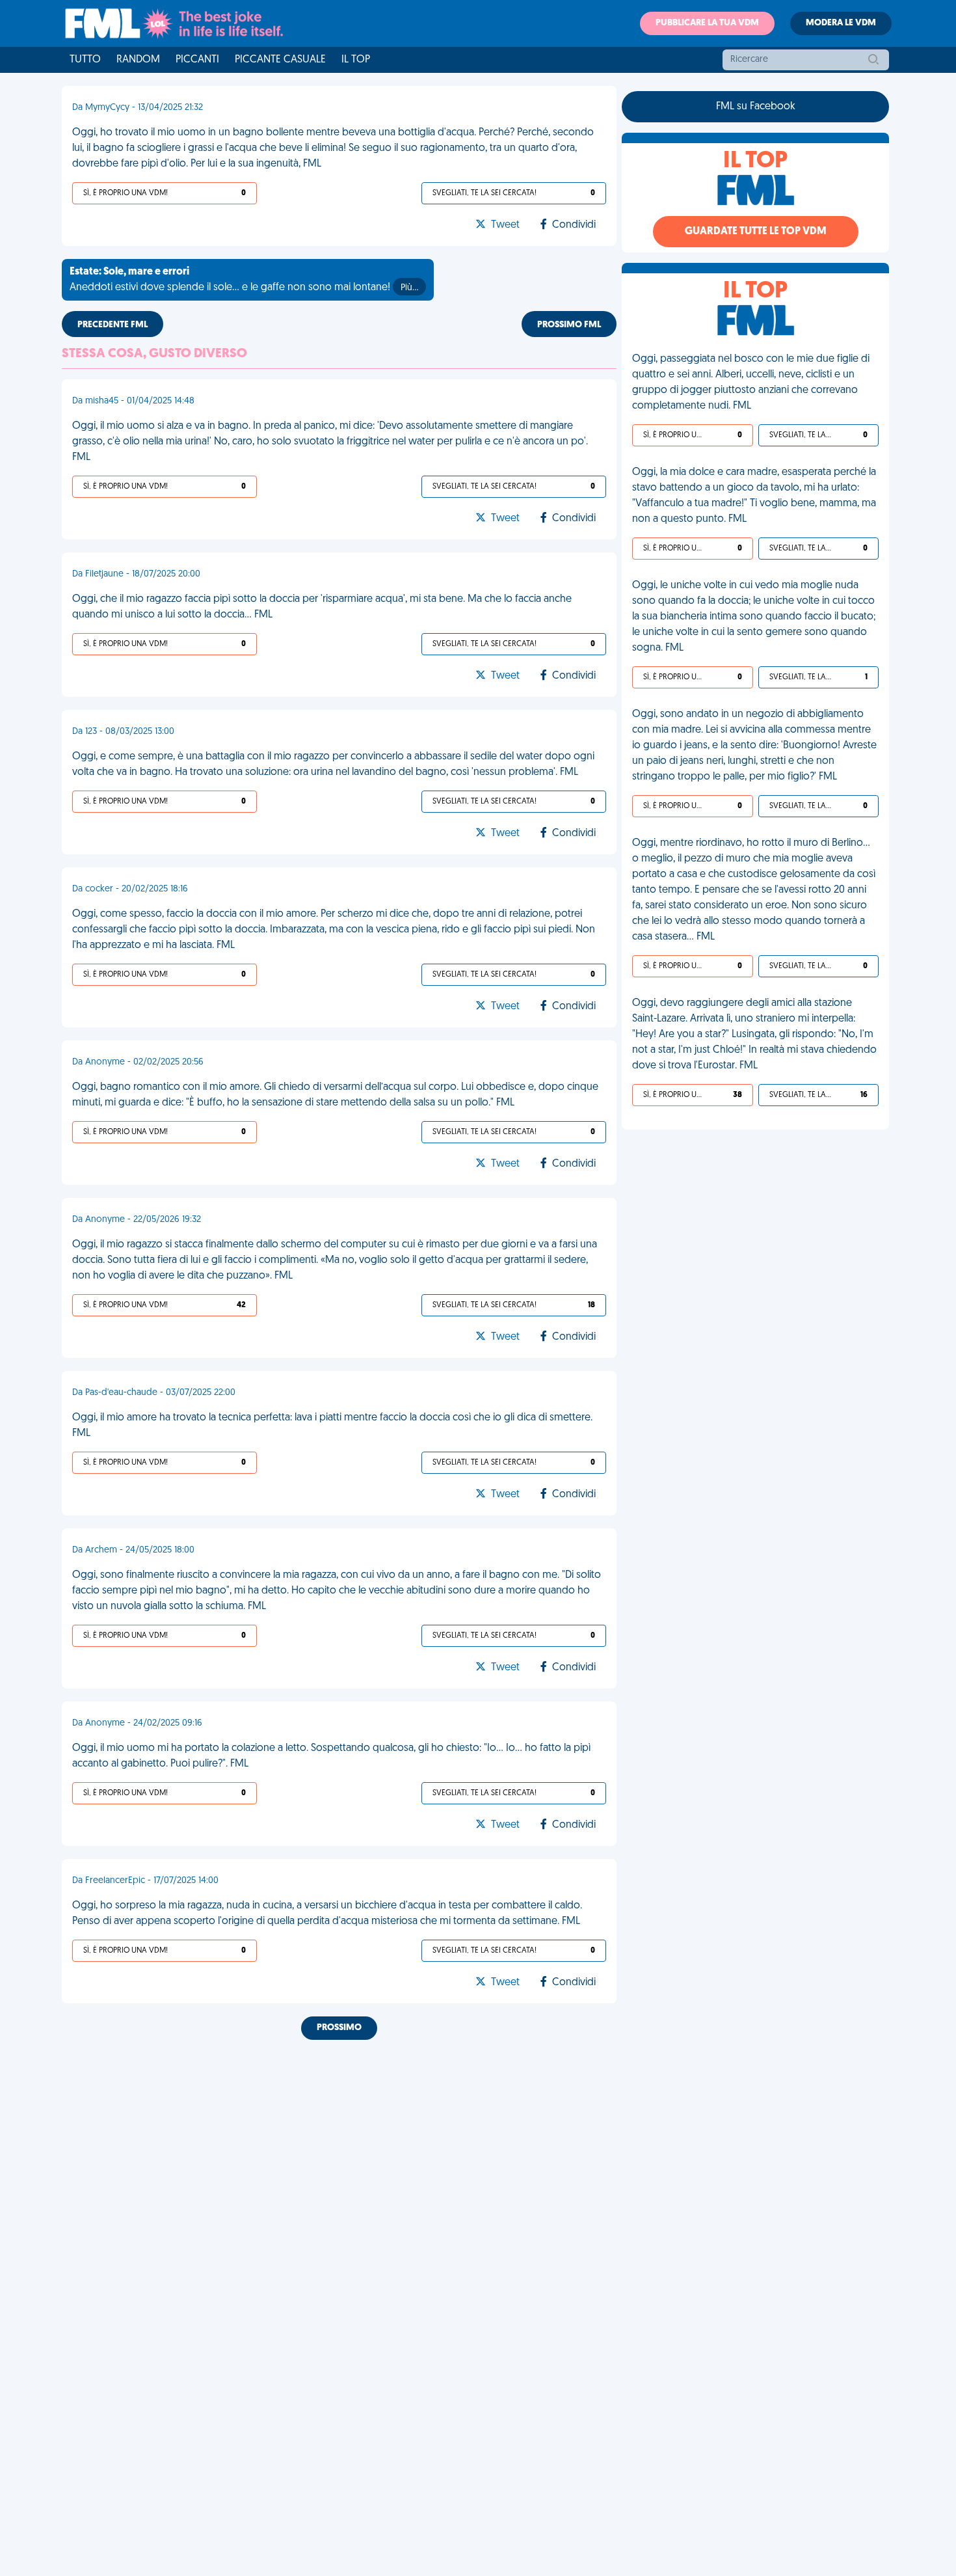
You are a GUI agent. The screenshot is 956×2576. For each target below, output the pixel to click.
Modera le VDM (841, 23)
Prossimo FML (569, 325)
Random (138, 60)
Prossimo (339, 2028)
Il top (356, 60)
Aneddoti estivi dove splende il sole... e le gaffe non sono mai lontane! (244, 280)
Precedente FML (113, 325)
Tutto (85, 60)
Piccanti (197, 60)
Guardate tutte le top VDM (756, 232)
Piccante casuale (280, 60)
